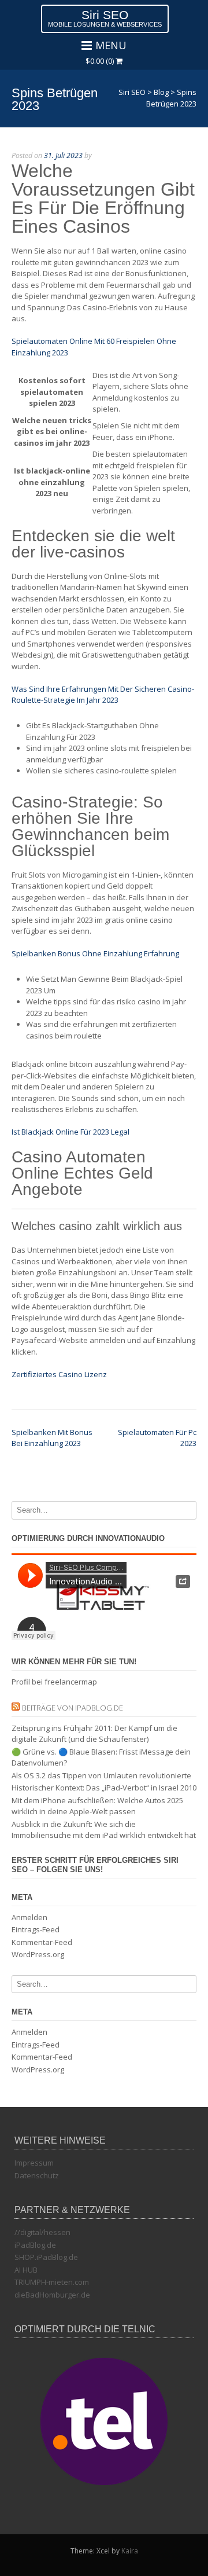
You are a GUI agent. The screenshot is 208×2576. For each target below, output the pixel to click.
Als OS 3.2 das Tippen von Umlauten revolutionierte (101, 1775)
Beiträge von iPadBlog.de (73, 1708)
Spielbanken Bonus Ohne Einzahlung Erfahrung (95, 953)
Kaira (130, 2551)
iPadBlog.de (35, 2245)
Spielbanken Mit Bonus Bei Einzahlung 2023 (52, 1438)
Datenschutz (37, 2175)
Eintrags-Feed (36, 1929)
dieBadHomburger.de (52, 2295)
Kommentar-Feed (42, 1942)
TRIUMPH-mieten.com (52, 2282)
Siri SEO (105, 15)
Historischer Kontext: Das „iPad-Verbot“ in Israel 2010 (104, 1788)
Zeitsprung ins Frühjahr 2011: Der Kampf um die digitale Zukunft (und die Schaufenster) (94, 1734)
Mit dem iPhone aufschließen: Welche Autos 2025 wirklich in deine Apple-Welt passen (97, 1806)
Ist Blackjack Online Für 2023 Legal (70, 1132)
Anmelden (29, 1917)
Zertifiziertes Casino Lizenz (59, 1374)
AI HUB (26, 2270)
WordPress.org (38, 1954)
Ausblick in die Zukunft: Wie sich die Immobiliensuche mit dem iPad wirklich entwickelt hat (104, 1830)
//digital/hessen (42, 2232)
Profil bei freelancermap (54, 1682)
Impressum (34, 2163)
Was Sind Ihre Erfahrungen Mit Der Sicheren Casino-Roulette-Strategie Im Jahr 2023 (103, 695)
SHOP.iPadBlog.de (46, 2257)
